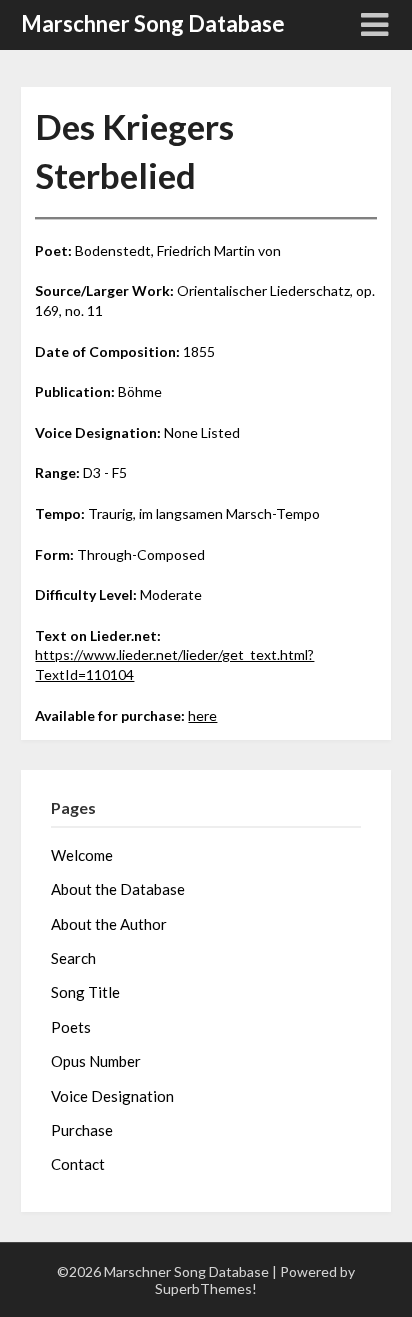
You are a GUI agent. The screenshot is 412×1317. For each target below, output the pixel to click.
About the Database (118, 889)
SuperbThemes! (206, 1288)
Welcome (82, 855)
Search (73, 958)
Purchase (82, 1130)
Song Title (85, 992)
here (202, 715)
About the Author (109, 924)
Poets (71, 1027)
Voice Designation (112, 1096)
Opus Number (96, 1061)
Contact (78, 1164)
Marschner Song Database (153, 23)
